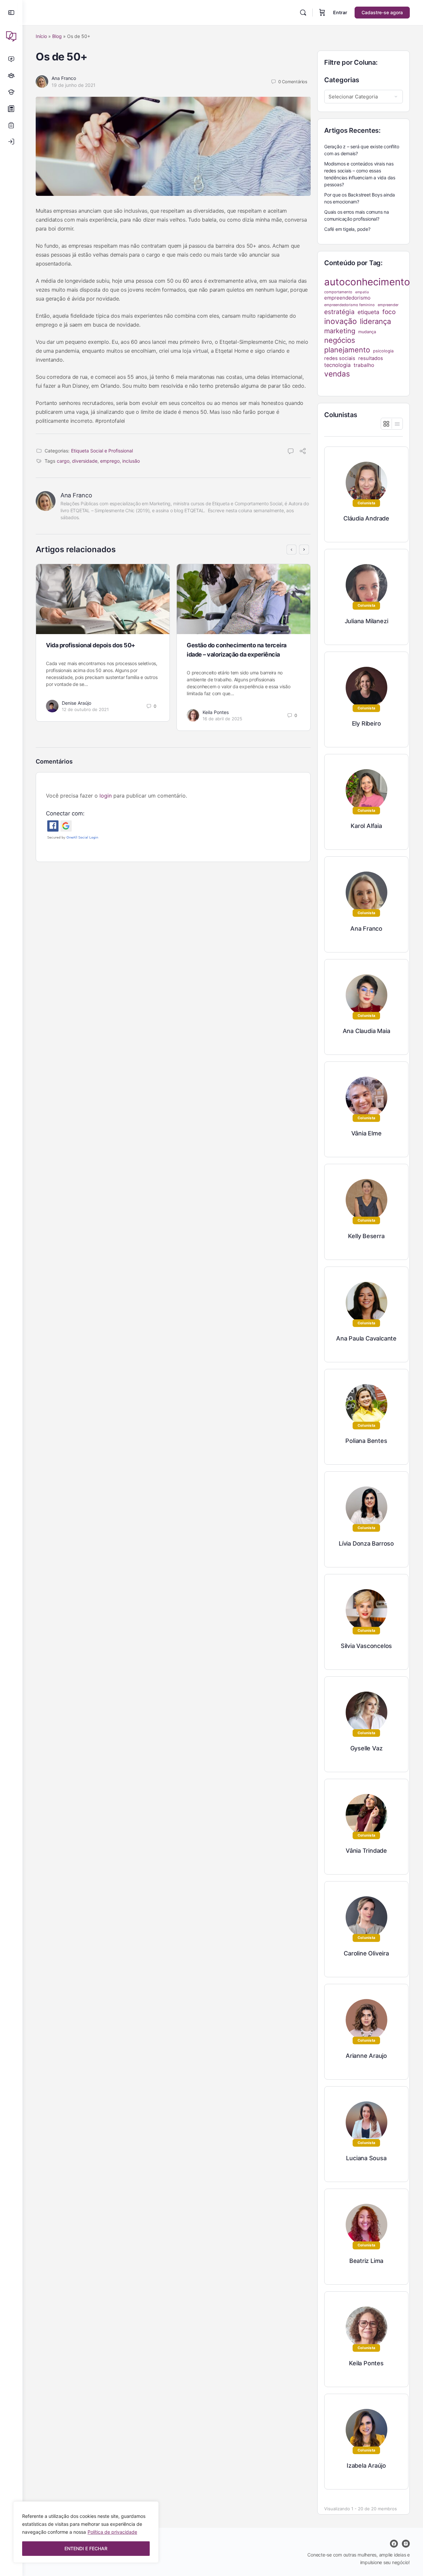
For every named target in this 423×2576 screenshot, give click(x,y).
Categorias (342, 80)
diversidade (85, 461)
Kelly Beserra (366, 1236)
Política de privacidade (112, 2532)
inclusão (131, 461)
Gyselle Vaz (366, 1748)
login (106, 796)
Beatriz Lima (366, 2261)
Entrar (340, 12)
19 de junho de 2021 (74, 85)
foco (389, 312)
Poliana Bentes (366, 1441)
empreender (388, 305)
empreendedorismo (347, 298)
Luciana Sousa (366, 2158)
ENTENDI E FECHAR (86, 2548)
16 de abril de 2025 (222, 719)
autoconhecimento (367, 282)
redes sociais (340, 358)
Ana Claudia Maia (366, 1031)
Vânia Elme (366, 1133)
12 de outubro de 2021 (85, 709)
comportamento (338, 292)
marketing (340, 331)
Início (41, 36)
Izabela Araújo (366, 2466)
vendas (337, 374)
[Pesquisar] (303, 13)
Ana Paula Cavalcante (366, 1338)
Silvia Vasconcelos (366, 1646)
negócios (340, 340)
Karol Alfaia (366, 826)
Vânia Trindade (366, 1851)
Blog (57, 36)
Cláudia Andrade (366, 518)
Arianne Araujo (366, 2056)
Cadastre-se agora (382, 12)
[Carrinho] (322, 13)
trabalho (364, 365)
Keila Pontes (216, 712)
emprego (110, 461)
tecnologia (337, 365)
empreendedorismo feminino (349, 305)
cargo (63, 461)
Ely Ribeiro (366, 723)
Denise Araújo (77, 703)
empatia (362, 292)
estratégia (339, 312)
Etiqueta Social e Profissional (102, 451)
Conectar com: (65, 813)
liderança (375, 321)
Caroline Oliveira (366, 1953)
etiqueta (368, 312)
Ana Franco (64, 78)
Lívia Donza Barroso (366, 1543)
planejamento (347, 350)
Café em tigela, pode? (347, 229)
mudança (367, 332)
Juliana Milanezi (366, 621)
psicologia (383, 351)
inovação (341, 321)
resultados (371, 358)
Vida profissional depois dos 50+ (91, 645)
